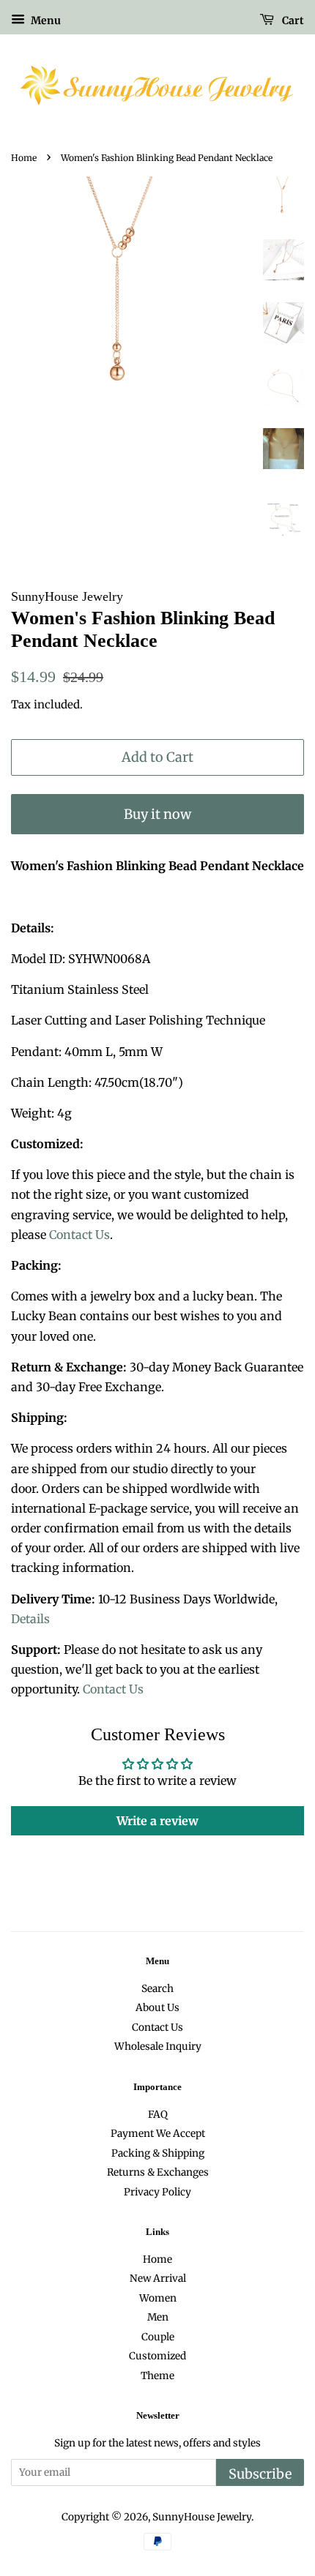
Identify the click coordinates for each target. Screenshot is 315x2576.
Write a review (157, 1821)
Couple (158, 2337)
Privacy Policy (157, 2192)
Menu (45, 20)
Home (24, 158)
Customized (157, 2356)
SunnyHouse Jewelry (202, 2517)
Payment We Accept (158, 2134)
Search (157, 1989)
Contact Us (79, 1235)
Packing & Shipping (158, 2153)
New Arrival (158, 2279)
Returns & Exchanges (158, 2172)
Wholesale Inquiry (158, 2047)
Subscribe (260, 2474)
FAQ (158, 2115)
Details (30, 1619)
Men (158, 2317)
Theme (157, 2376)
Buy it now (157, 814)
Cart (292, 20)
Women (158, 2298)
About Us (157, 2008)
